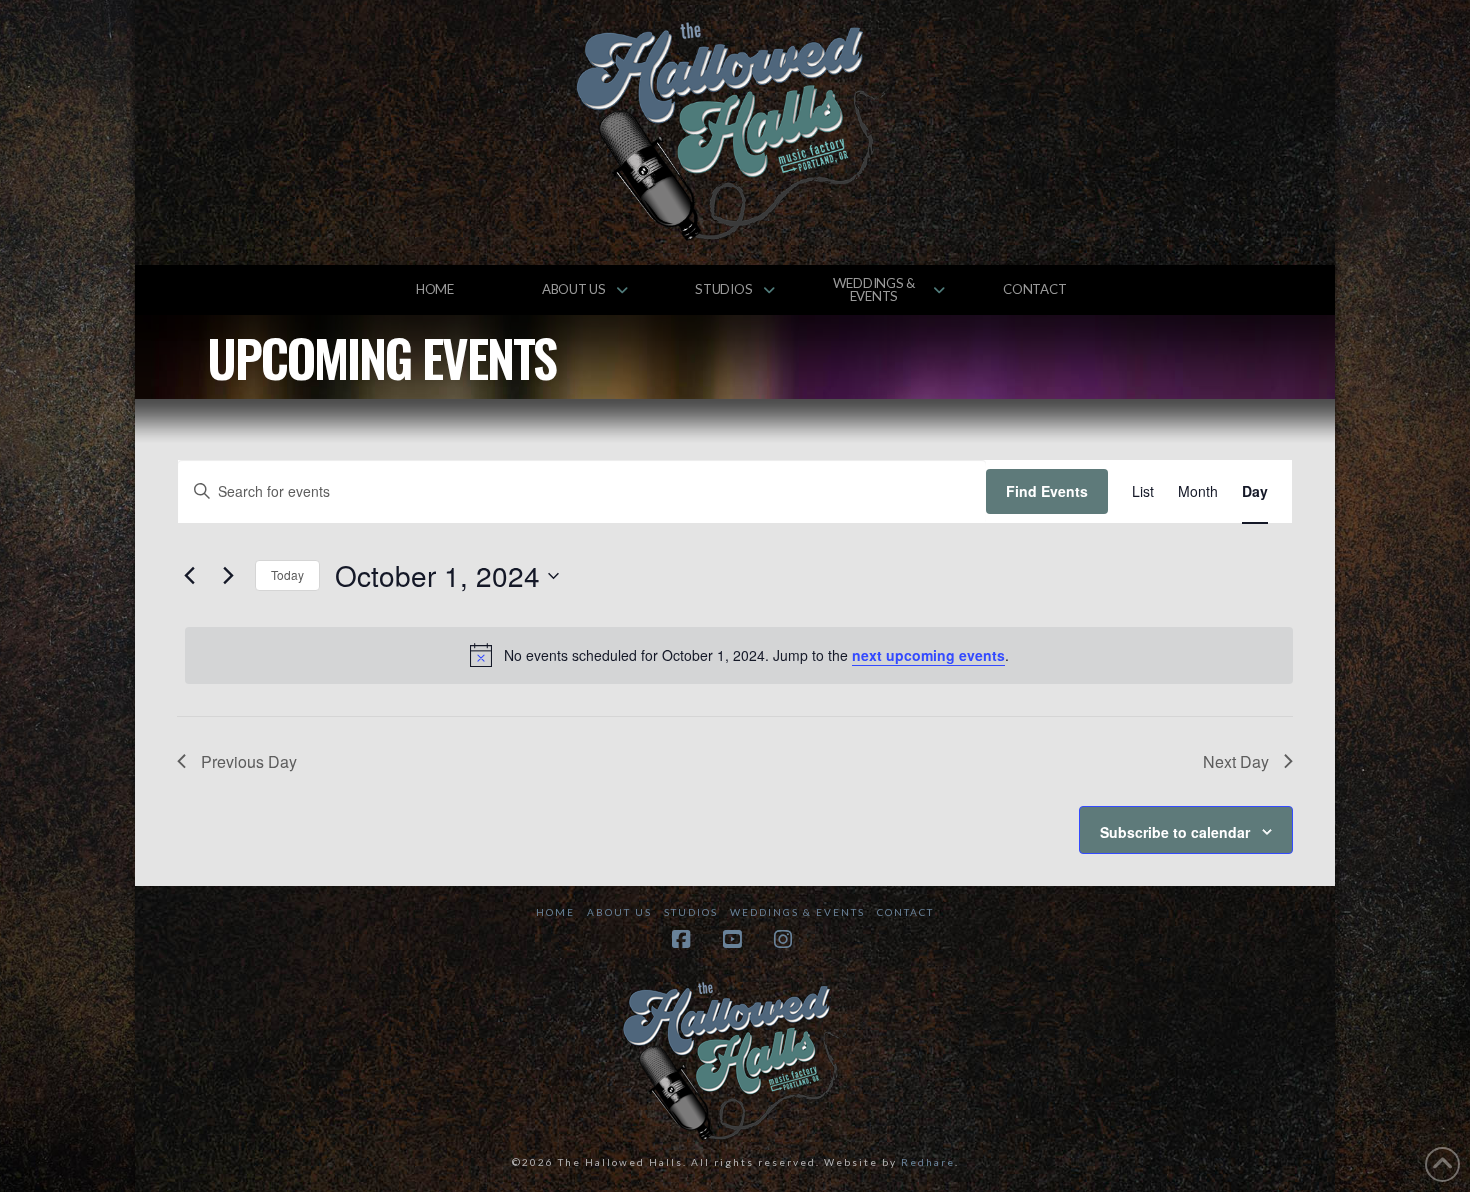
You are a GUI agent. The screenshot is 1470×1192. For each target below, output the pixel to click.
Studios (691, 912)
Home (555, 912)
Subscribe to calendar (1175, 832)
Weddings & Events (797, 912)
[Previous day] (189, 576)
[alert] (739, 655)
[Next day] (228, 576)
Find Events (1047, 491)
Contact (905, 912)
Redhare (928, 1162)
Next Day (1236, 761)
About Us (619, 912)
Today (287, 574)
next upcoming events (928, 655)
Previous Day (249, 761)
